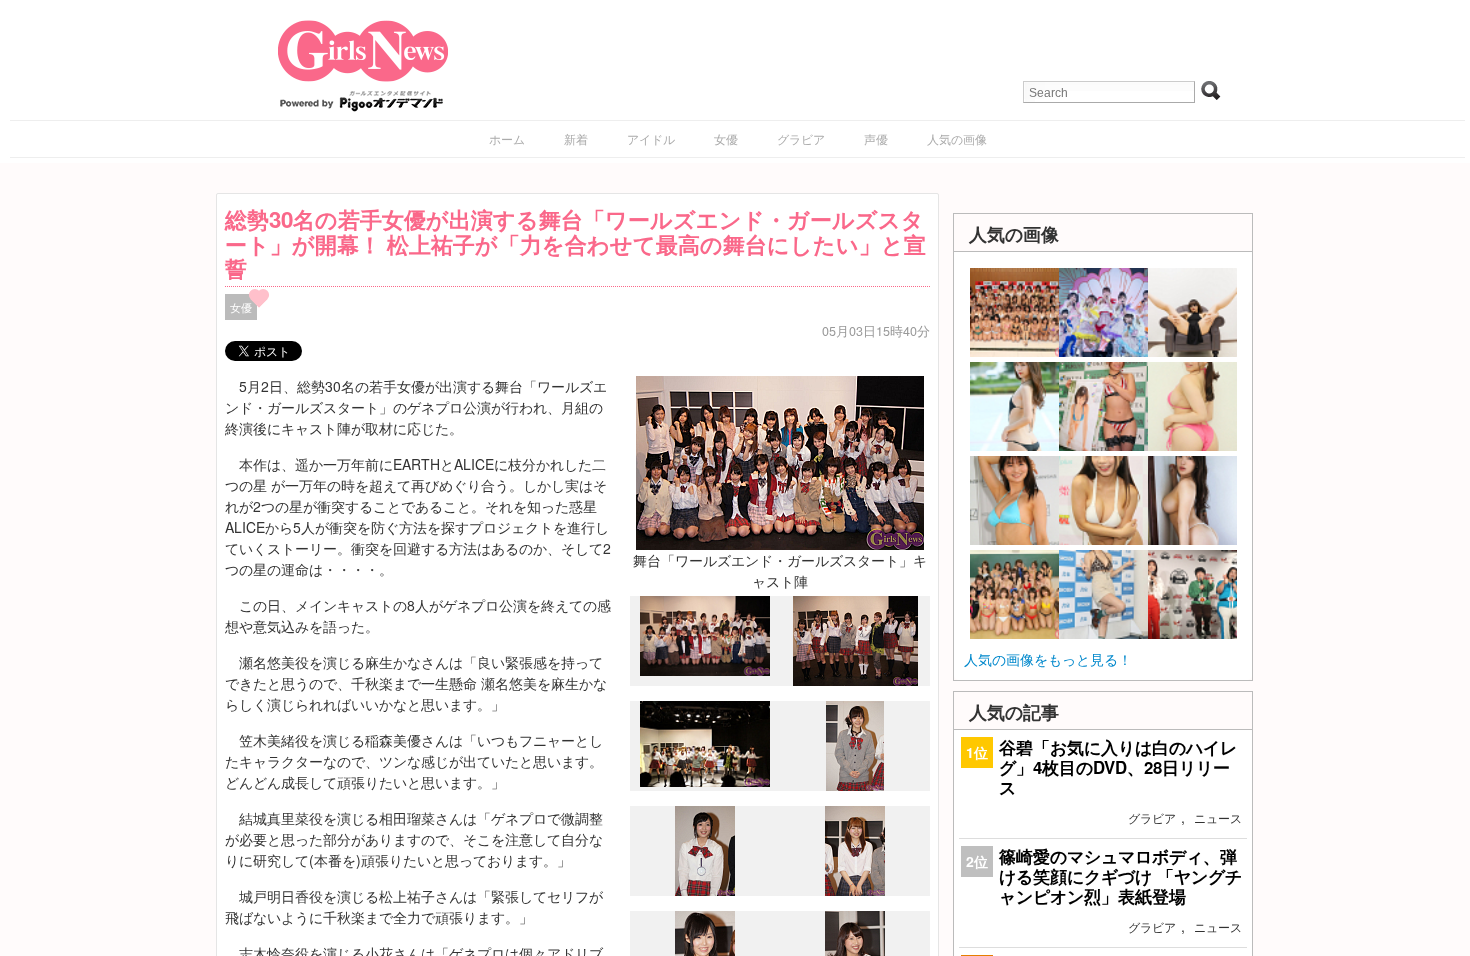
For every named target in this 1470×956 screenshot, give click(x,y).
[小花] (705, 891)
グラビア (801, 138)
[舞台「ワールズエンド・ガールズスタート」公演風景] (705, 782)
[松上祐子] (855, 785)
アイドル (651, 138)
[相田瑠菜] (855, 890)
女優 (726, 138)
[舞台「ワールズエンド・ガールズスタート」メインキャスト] (855, 680)
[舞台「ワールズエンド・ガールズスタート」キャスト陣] (780, 461)
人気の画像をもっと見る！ (1048, 659)
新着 (576, 138)
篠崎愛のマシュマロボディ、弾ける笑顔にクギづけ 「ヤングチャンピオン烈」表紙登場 (1120, 876)
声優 (876, 138)
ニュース (1218, 817)
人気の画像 (957, 138)
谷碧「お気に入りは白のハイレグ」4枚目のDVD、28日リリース (1118, 767)
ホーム (507, 138)
